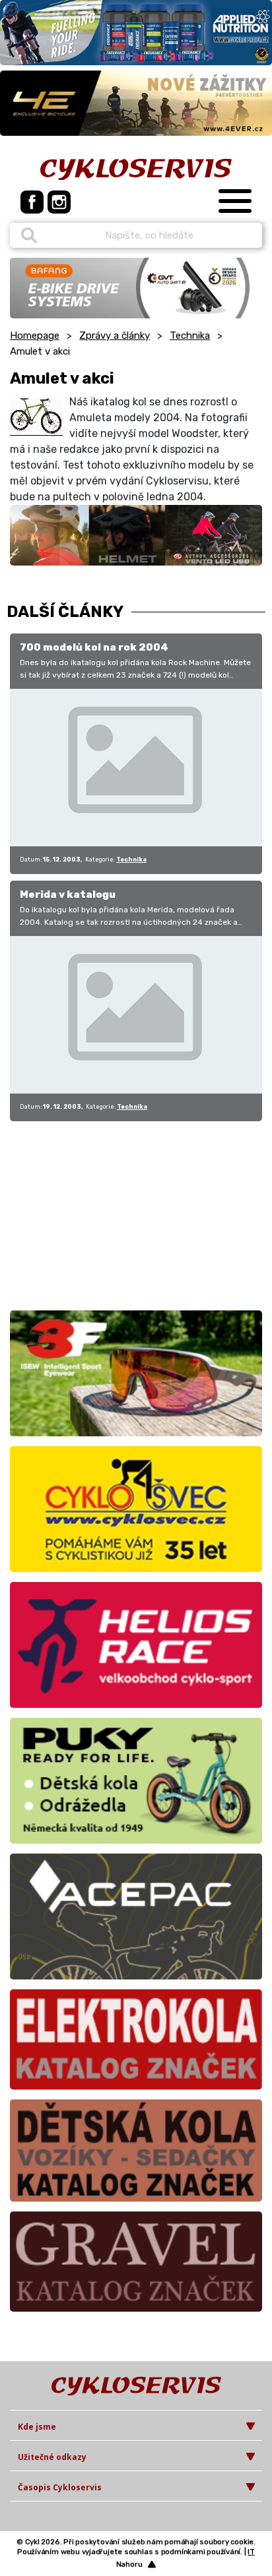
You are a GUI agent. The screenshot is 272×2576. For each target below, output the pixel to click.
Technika (190, 336)
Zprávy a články (115, 336)
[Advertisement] (92, 1214)
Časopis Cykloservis (60, 2487)
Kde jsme (37, 2427)
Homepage (35, 336)
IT (251, 2552)
